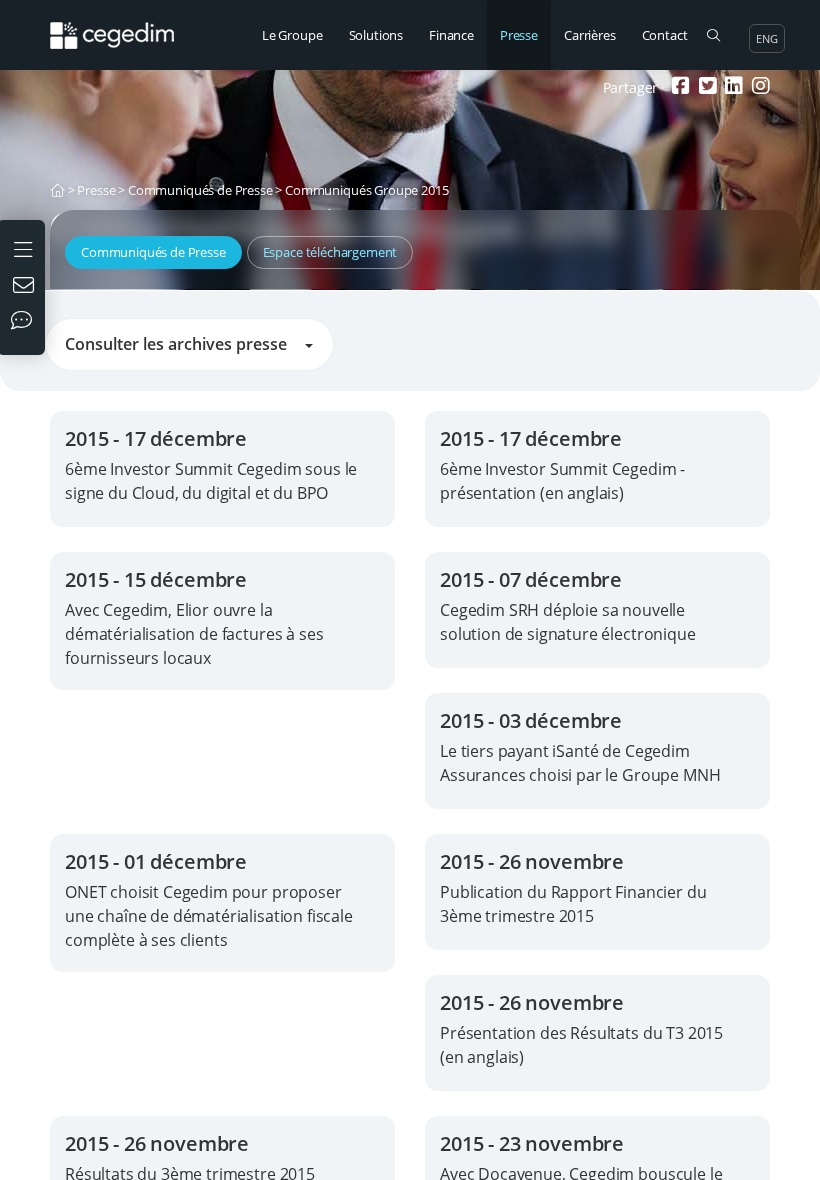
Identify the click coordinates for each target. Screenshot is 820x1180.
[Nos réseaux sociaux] (26, 322)
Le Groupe (292, 35)
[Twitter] (705, 87)
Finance (451, 35)
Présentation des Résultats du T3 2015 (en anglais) (581, 1045)
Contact (665, 35)
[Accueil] (57, 190)
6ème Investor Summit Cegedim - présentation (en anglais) (562, 481)
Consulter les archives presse (182, 344)
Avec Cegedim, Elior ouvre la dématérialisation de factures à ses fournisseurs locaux (194, 634)
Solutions (376, 35)
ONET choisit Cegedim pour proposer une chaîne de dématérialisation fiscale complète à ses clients (209, 916)
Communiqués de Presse (200, 190)
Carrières (590, 35)
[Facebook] (678, 87)
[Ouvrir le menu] (25, 247)
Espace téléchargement (330, 252)
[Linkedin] (731, 87)
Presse (519, 35)
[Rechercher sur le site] (712, 35)
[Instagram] (758, 87)
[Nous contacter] (26, 287)
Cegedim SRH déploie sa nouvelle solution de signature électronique (568, 622)
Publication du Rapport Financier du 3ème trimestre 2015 (573, 904)
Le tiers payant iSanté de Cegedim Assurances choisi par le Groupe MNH (580, 763)
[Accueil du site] (119, 25)
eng (767, 38)
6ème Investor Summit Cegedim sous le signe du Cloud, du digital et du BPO (211, 481)
